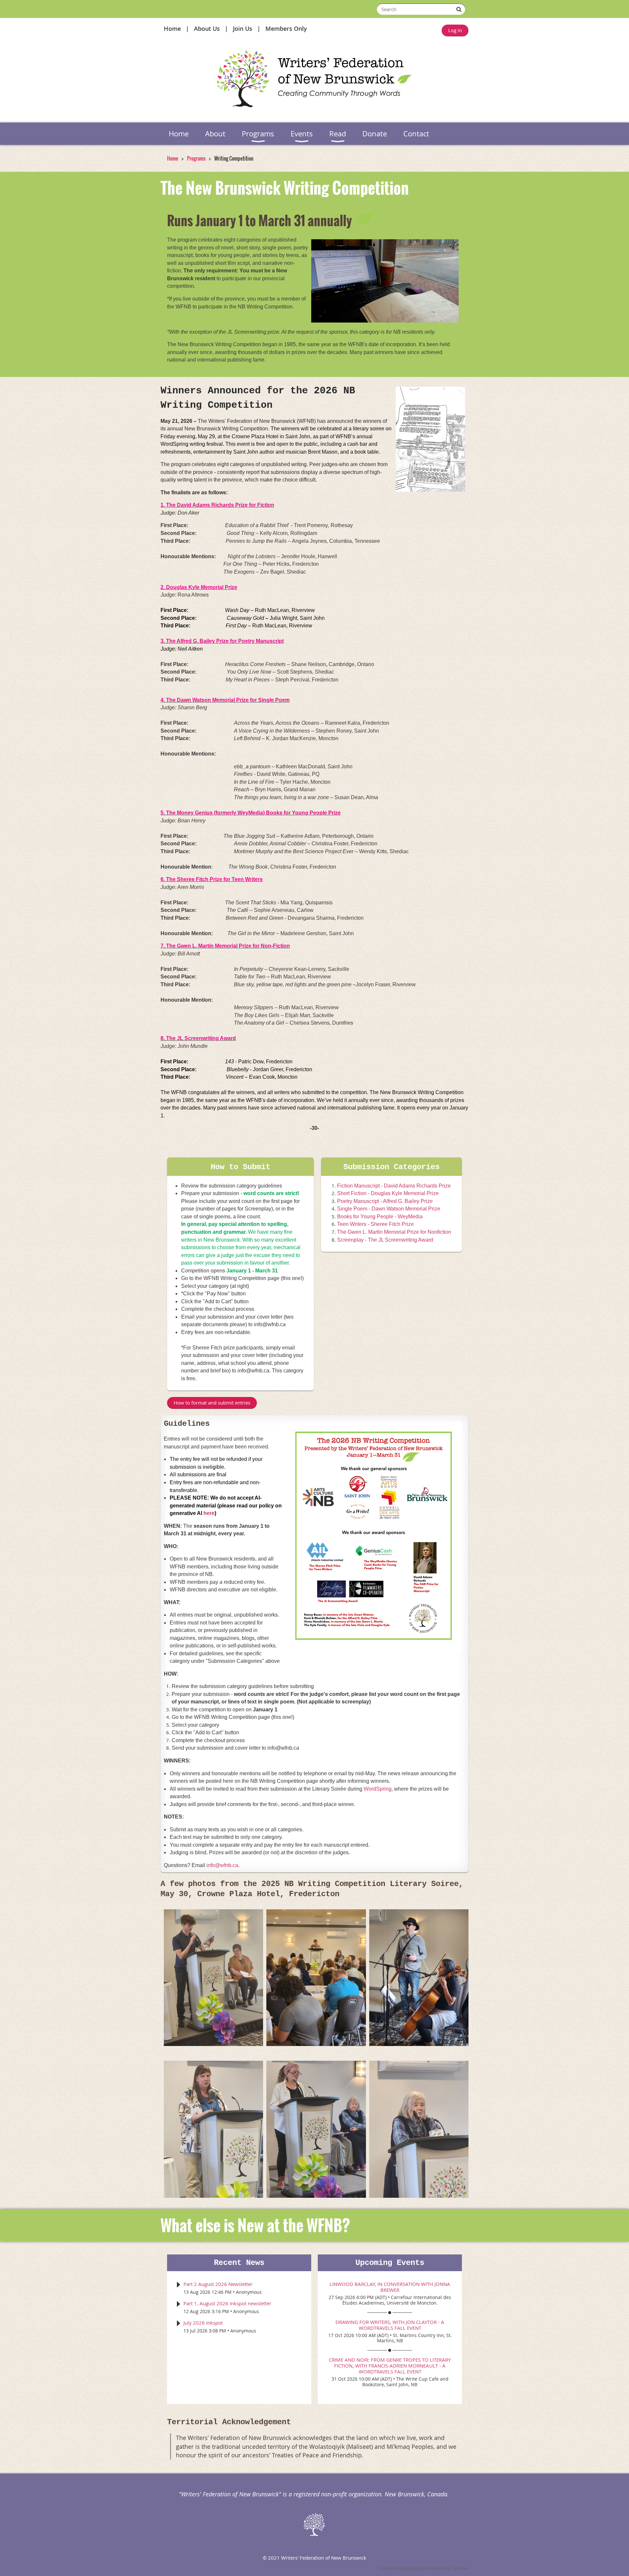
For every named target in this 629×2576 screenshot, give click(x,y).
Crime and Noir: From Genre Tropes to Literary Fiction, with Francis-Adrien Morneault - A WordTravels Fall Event (390, 2366)
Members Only (286, 29)
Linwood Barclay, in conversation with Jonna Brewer (390, 2287)
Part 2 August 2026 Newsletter (218, 2284)
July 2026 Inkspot (203, 2323)
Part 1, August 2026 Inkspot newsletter (227, 2303)
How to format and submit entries (212, 1403)
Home (172, 29)
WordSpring (378, 1789)
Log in (455, 30)
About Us (207, 29)
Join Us (243, 29)
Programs (196, 158)
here (209, 1513)
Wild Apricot (415, 2568)
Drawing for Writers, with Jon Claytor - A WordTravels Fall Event (390, 2325)
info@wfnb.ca (222, 1865)
